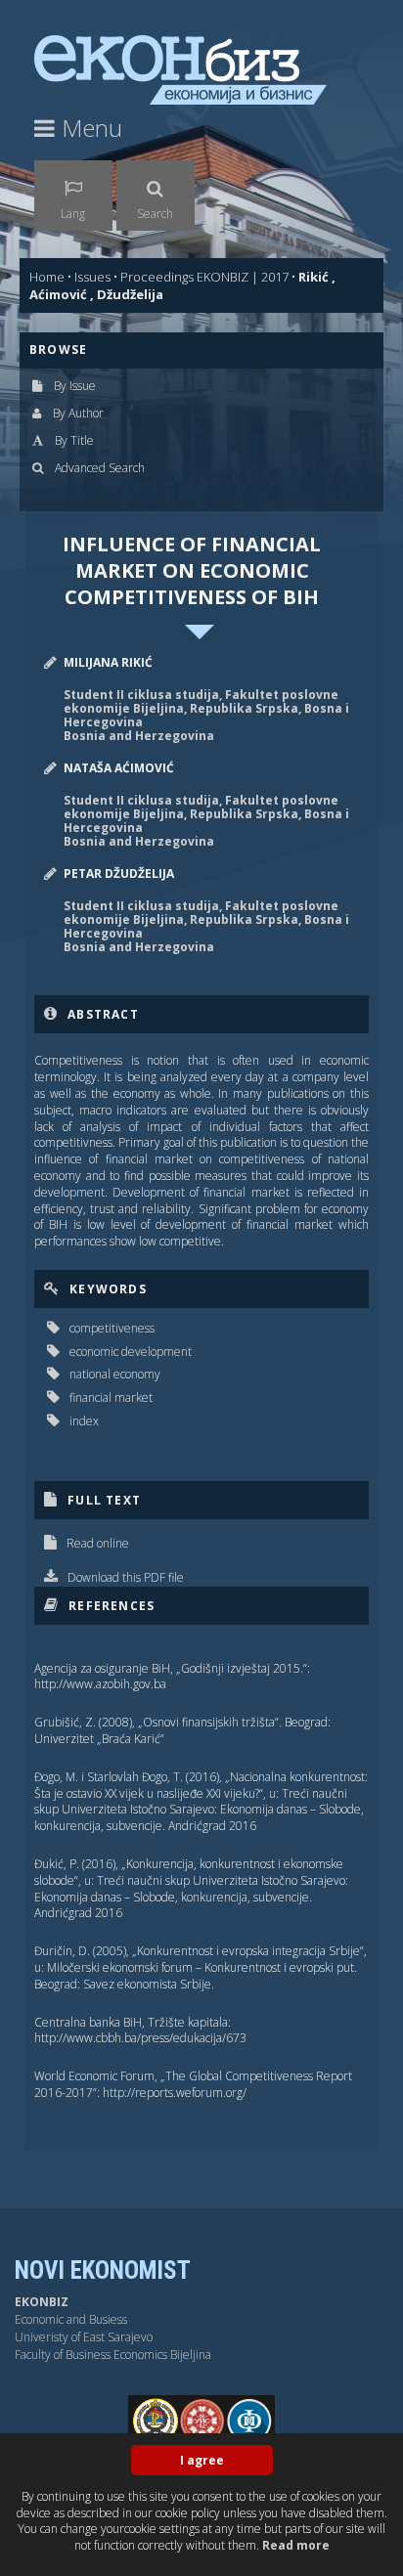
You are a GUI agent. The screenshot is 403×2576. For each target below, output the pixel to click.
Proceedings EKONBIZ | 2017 (204, 277)
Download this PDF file (126, 1577)
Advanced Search (100, 468)
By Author (78, 413)
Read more (296, 2545)
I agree (202, 2460)
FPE (333, 2421)
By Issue (75, 386)
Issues (92, 277)
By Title (74, 440)
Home (47, 277)
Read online (98, 1543)
